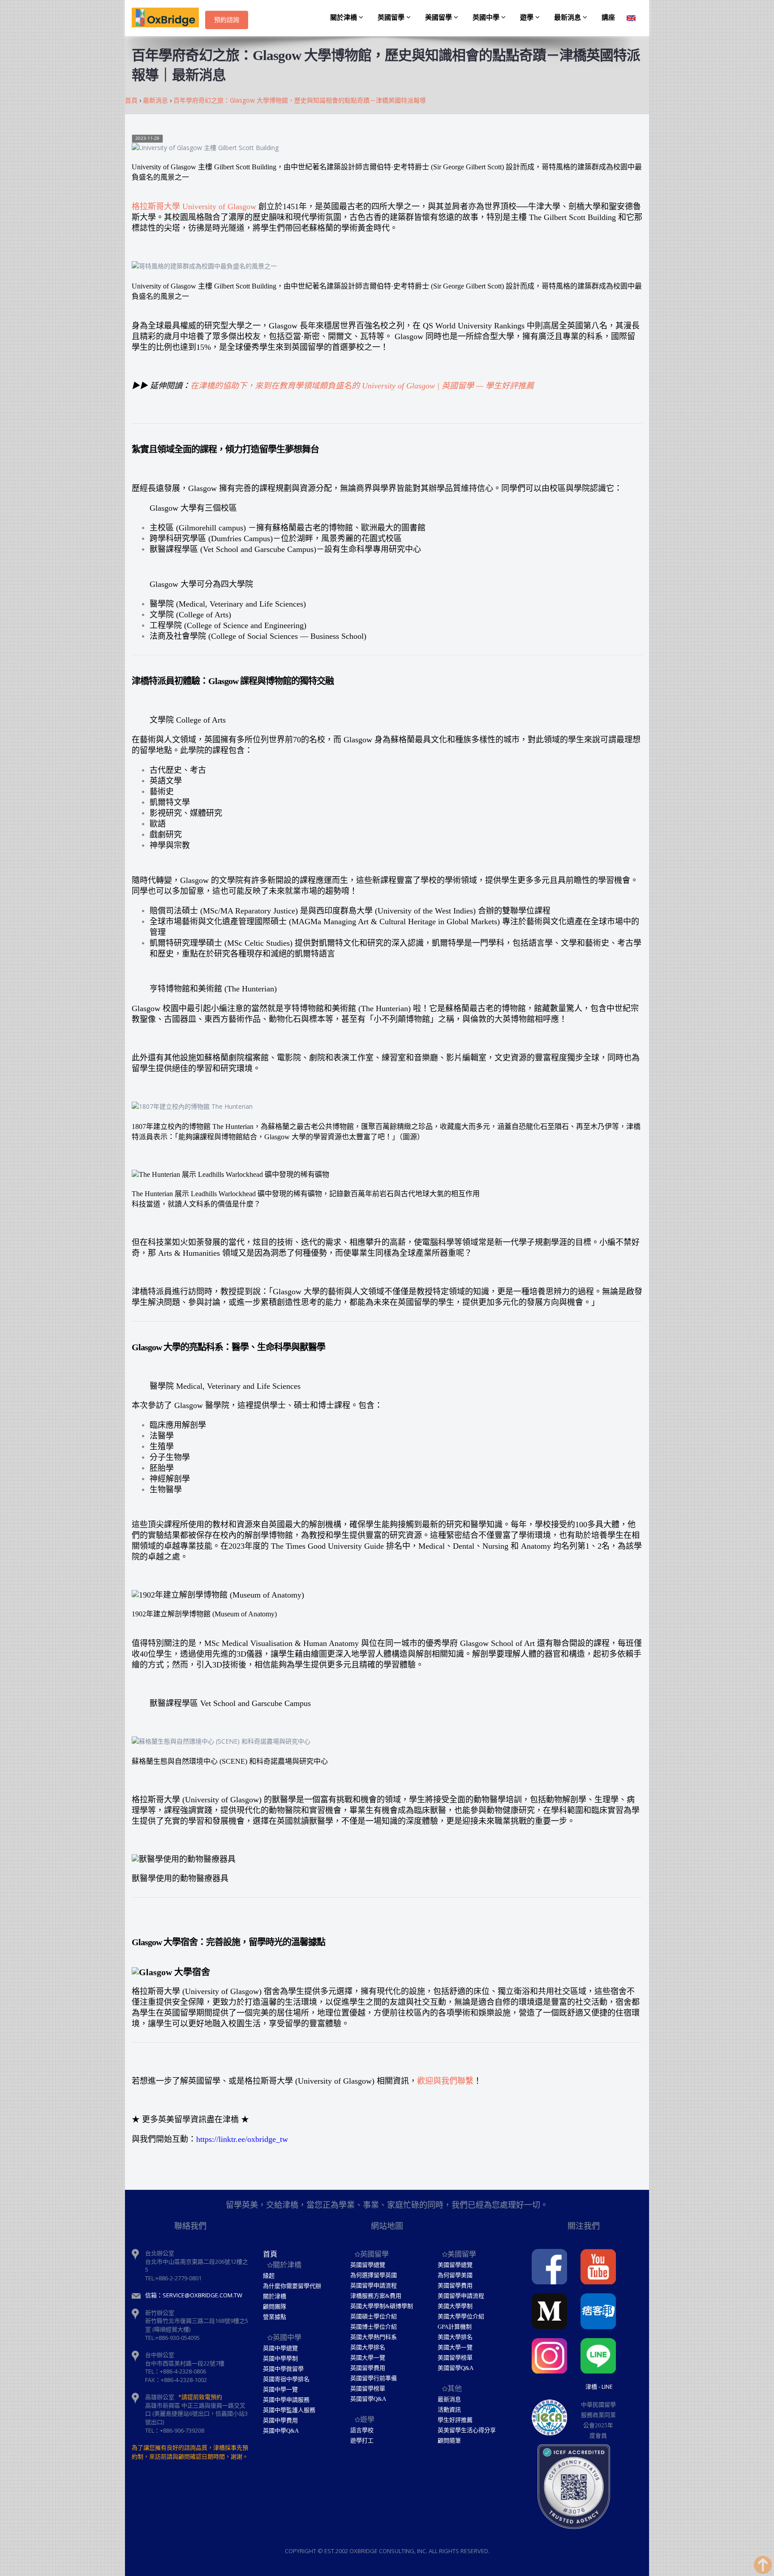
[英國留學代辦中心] (168, 18)
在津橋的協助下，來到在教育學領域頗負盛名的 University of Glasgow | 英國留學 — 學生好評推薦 (362, 386)
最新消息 (568, 17)
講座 (608, 17)
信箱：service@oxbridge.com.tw (194, 2295)
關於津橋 (344, 17)
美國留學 (439, 17)
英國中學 (487, 17)
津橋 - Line (599, 2386)
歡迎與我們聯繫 (445, 2081)
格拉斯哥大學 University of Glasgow (194, 207)
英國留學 (392, 17)
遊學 (528, 17)
